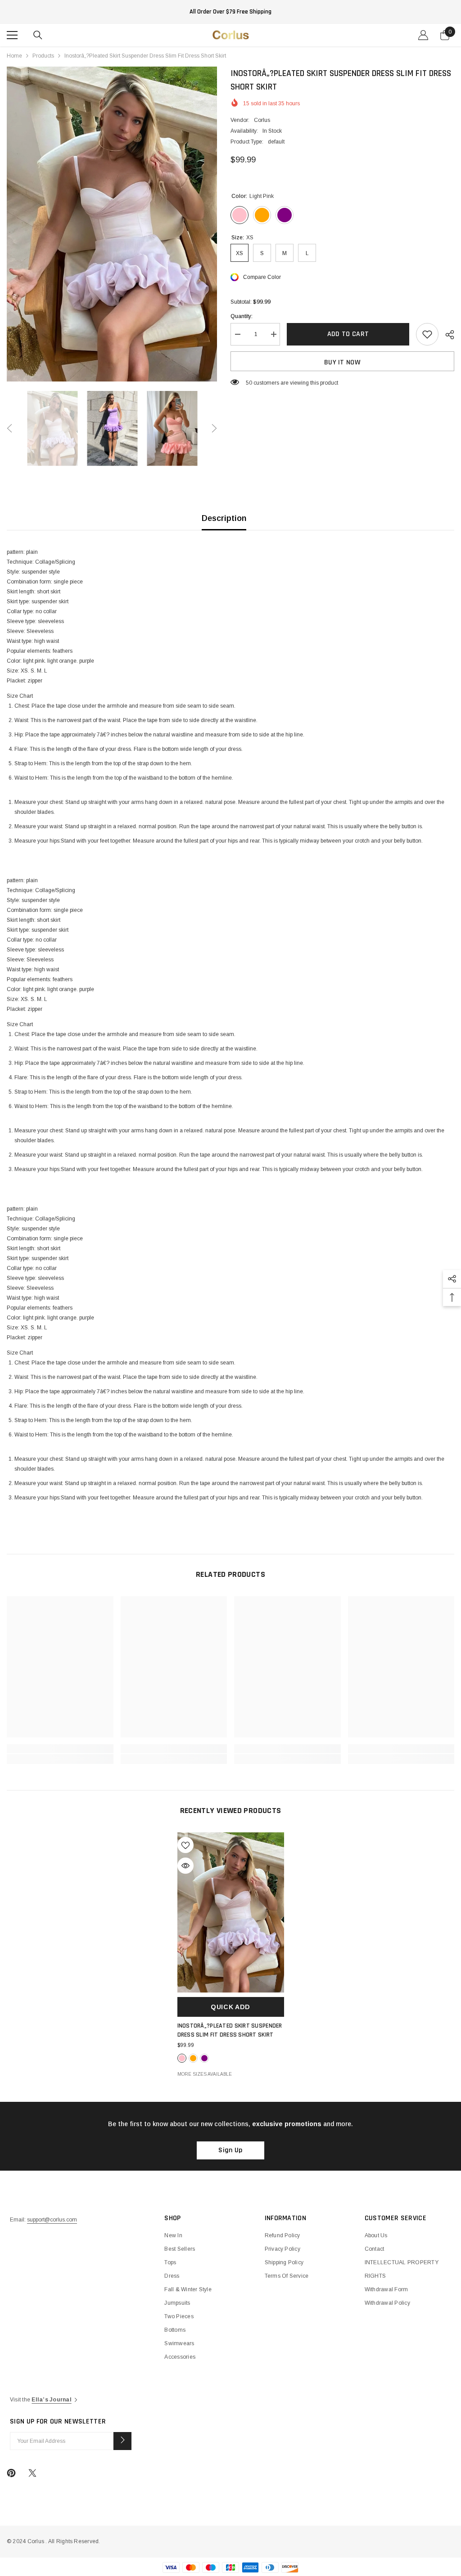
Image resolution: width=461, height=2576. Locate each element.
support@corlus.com (52, 2220)
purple (204, 2058)
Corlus (262, 120)
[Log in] (423, 35)
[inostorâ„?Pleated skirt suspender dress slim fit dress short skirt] (231, 1912)
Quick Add (230, 2007)
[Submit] (122, 2441)
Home (14, 56)
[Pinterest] (11, 2473)
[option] (112, 224)
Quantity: (242, 316)
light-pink (182, 2058)
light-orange (193, 2058)
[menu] (12, 35)
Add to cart (348, 334)
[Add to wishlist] (427, 334)
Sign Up (230, 2150)
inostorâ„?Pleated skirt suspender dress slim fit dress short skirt (230, 2030)
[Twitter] (32, 2473)
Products (43, 56)
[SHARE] (446, 335)
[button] (9, 428)
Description (224, 518)
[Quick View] (185, 1866)
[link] (60, 1749)
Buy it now (342, 362)
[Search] (38, 35)
